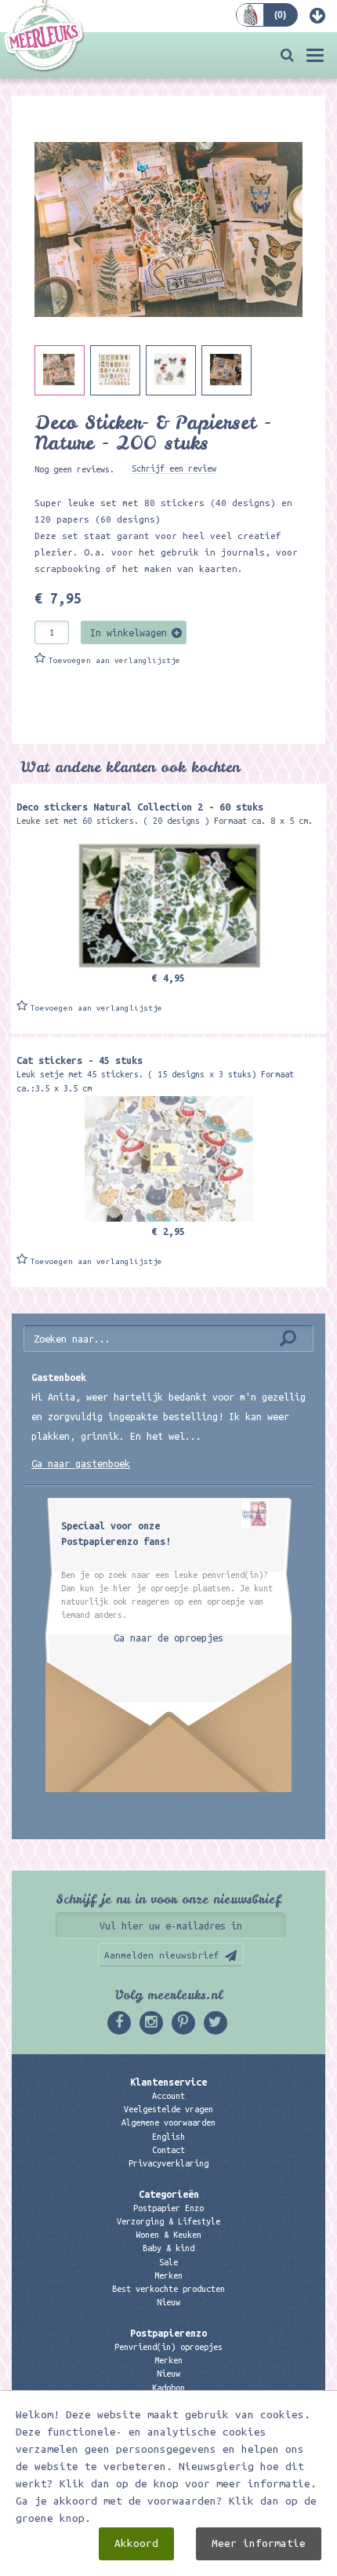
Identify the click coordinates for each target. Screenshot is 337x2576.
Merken (168, 2275)
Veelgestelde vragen (168, 2109)
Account (168, 2096)
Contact (168, 2150)
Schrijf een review (174, 468)
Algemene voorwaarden (168, 2122)
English (168, 2137)
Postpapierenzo (168, 2333)
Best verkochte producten (168, 2289)
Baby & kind (168, 2248)
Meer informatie (259, 2543)
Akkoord (136, 2543)
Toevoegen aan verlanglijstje (114, 660)
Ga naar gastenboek (81, 1463)
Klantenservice (168, 2082)
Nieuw (168, 2302)
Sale (168, 2262)
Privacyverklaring (168, 2163)
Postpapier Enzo (168, 2208)
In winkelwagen (129, 632)
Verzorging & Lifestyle (168, 2221)
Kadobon (168, 2388)
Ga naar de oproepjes (168, 1638)
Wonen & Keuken (168, 2235)
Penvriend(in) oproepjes (168, 2347)
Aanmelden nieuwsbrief (162, 1955)
